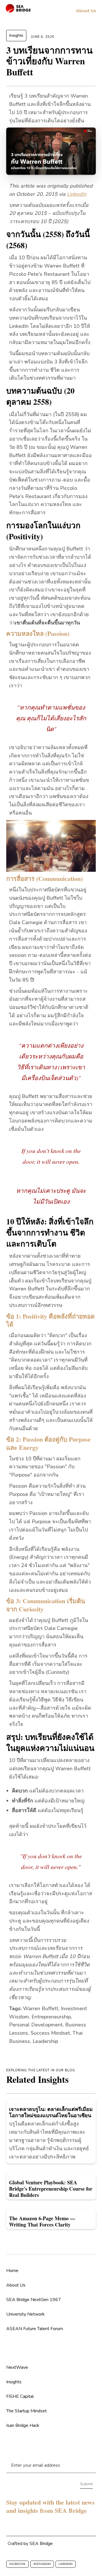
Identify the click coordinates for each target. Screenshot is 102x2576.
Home (12, 2271)
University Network (25, 2314)
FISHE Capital (20, 2396)
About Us (16, 2285)
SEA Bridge (41, 2544)
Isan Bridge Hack (23, 2425)
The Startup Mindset (26, 2411)
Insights (16, 35)
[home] (18, 8)
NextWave (17, 2367)
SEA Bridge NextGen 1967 (34, 2300)
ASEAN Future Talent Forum (35, 2329)
